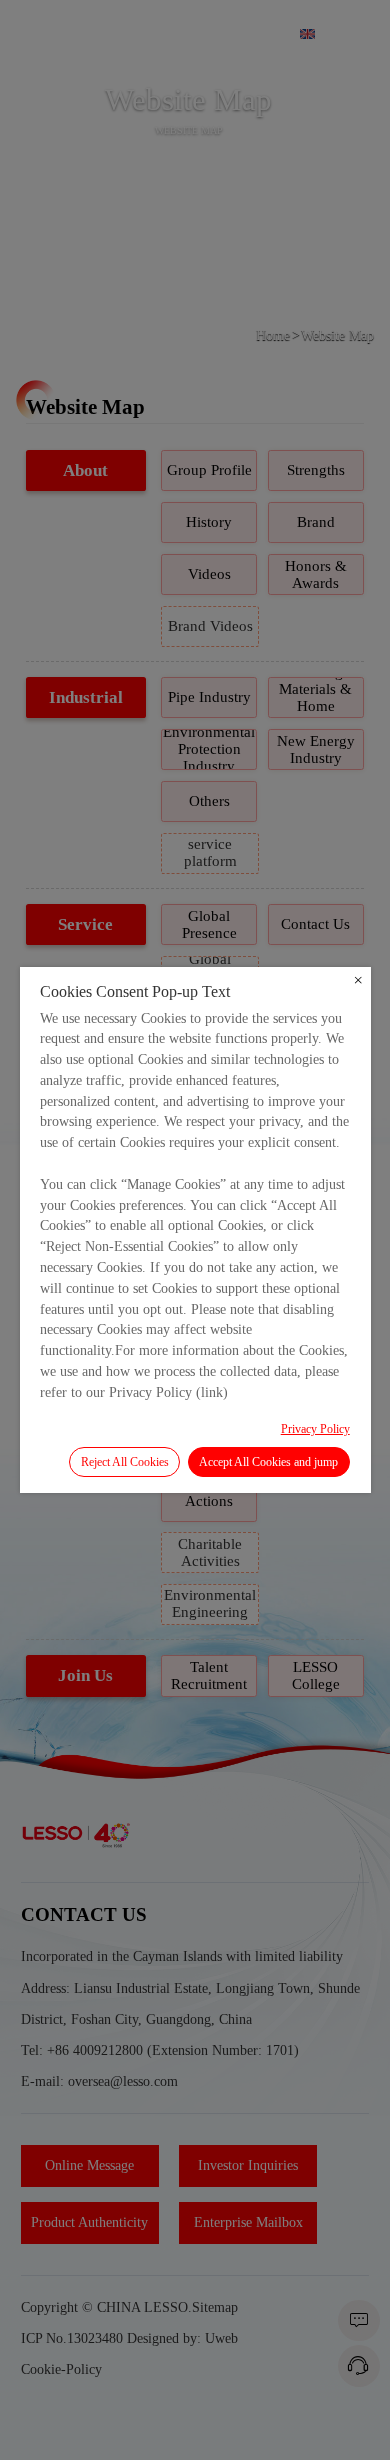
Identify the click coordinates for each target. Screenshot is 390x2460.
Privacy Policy (315, 1429)
